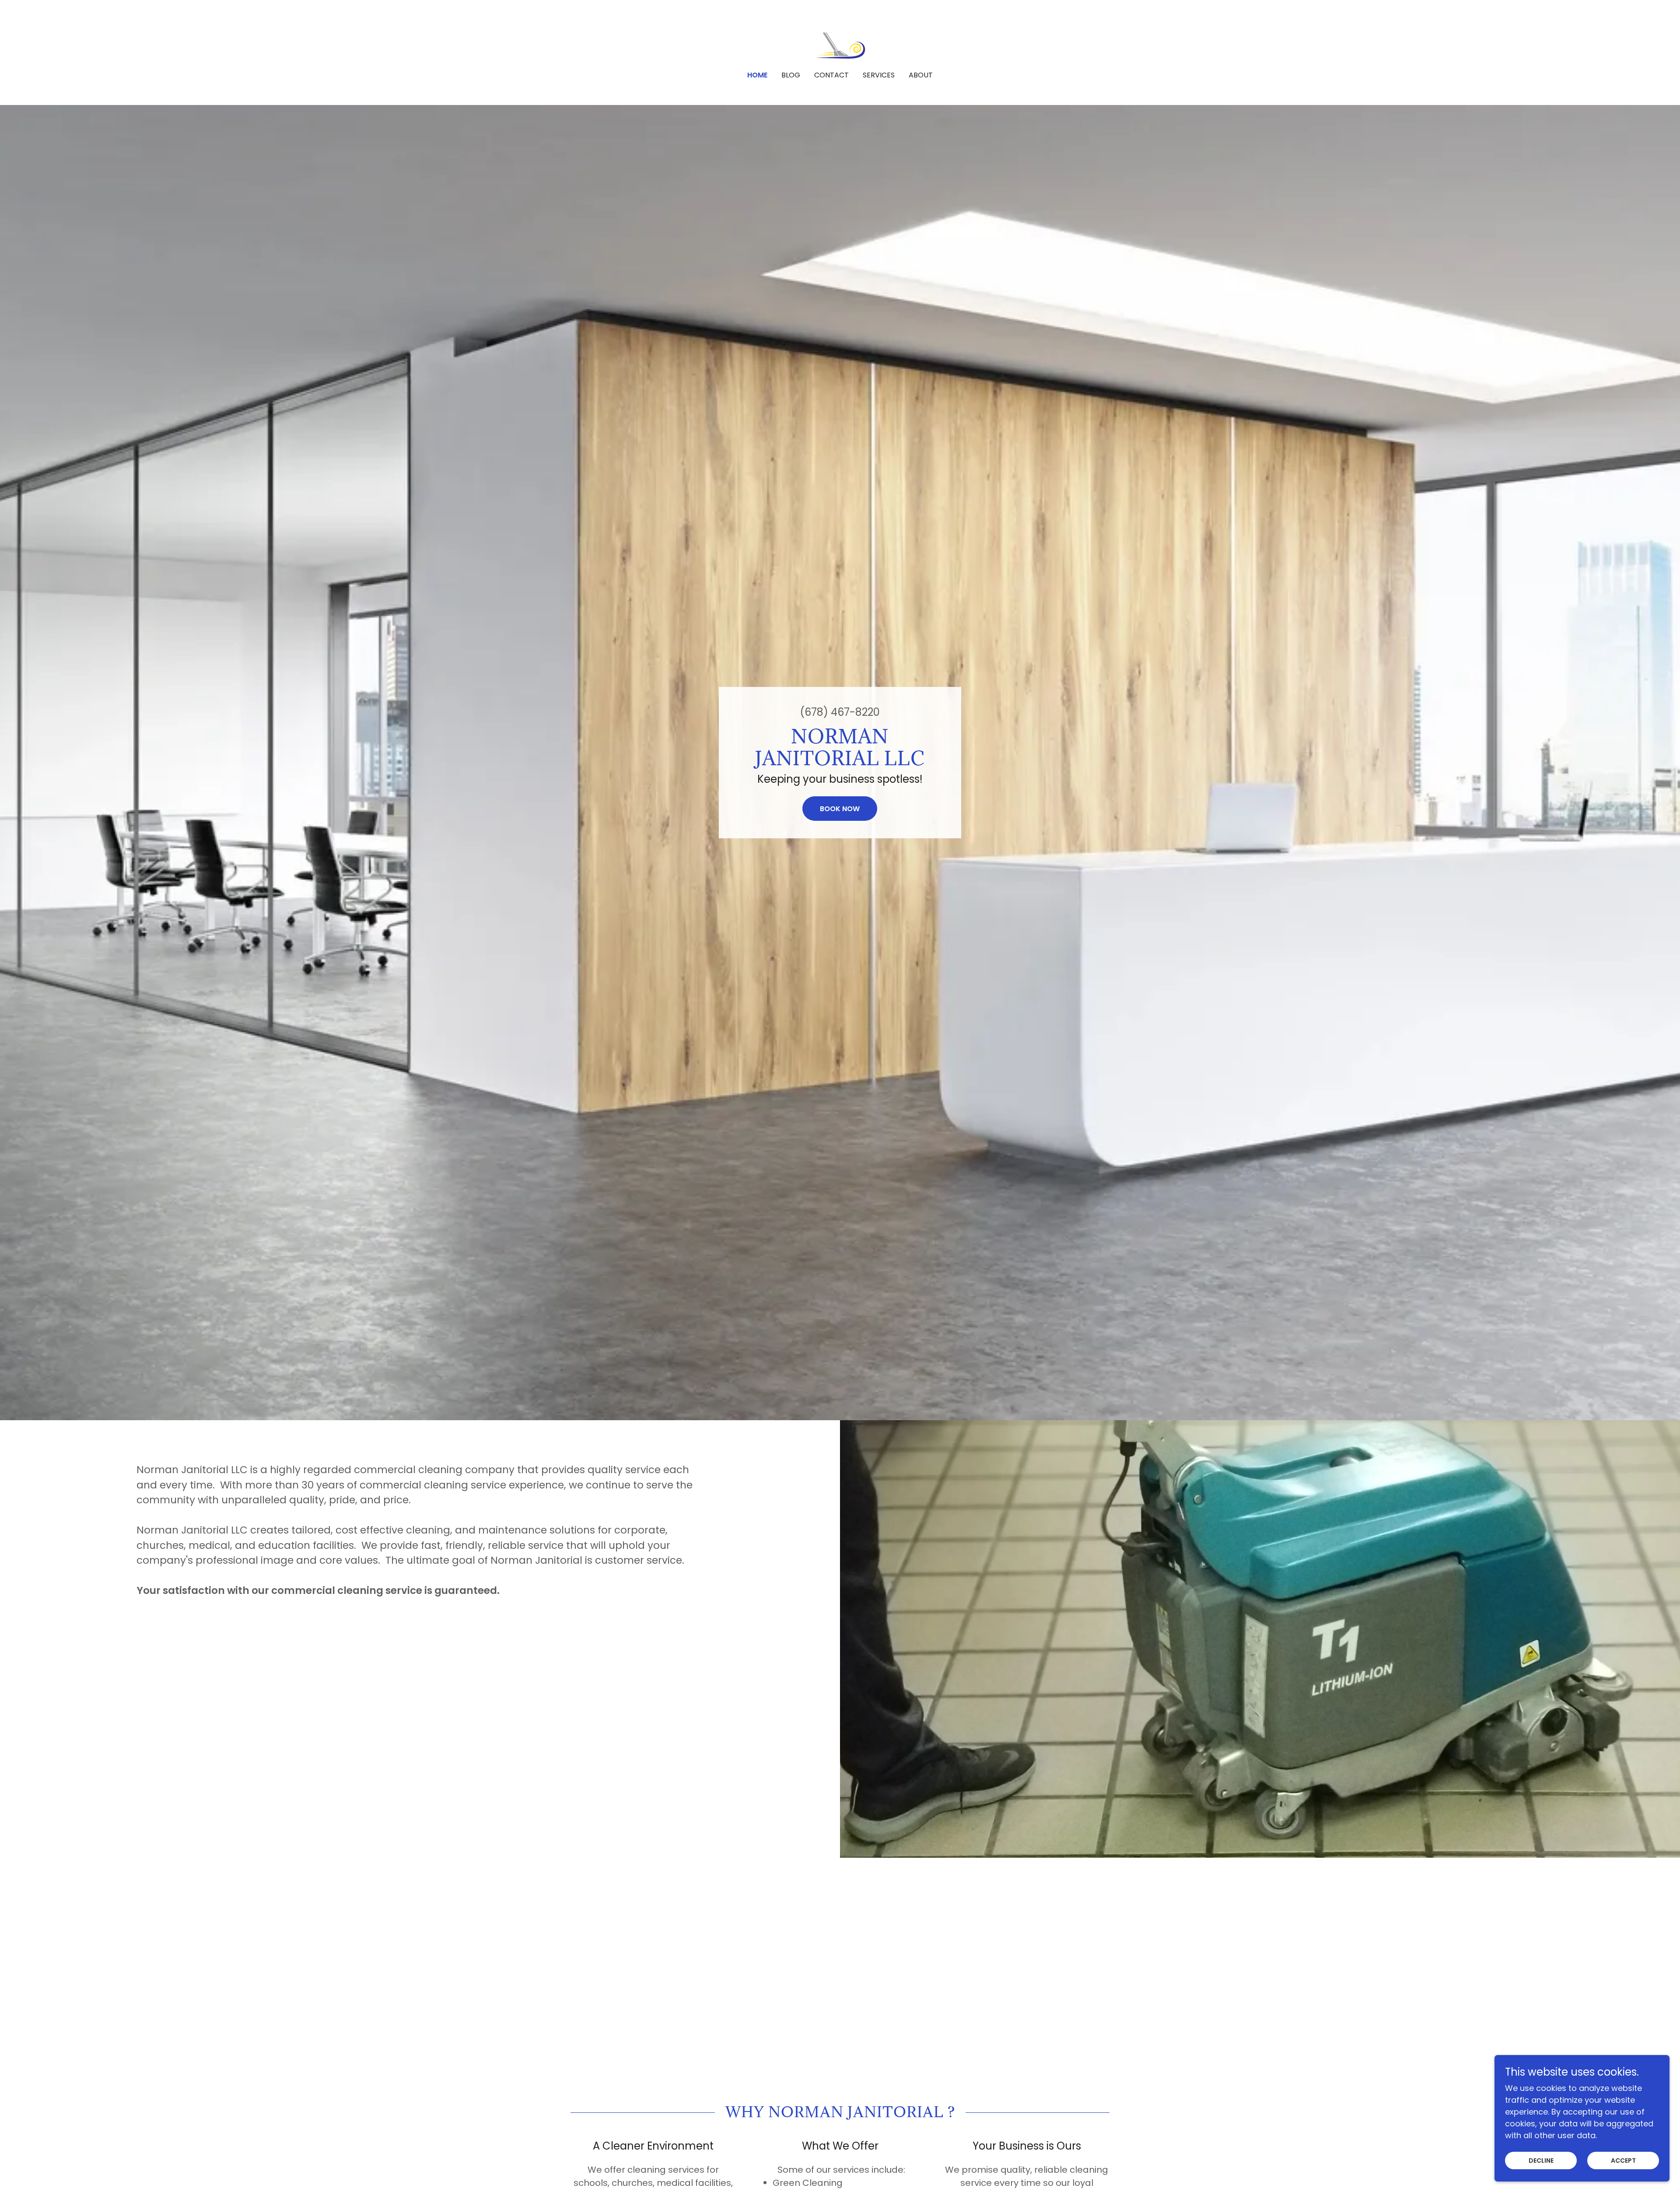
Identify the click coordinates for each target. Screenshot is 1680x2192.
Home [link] (757, 75)
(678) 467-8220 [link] (840, 712)
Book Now (840, 809)
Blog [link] (791, 75)
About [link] (921, 75)
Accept (1623, 2160)
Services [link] (879, 75)
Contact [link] (831, 75)
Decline (1541, 2160)
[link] (840, 41)
